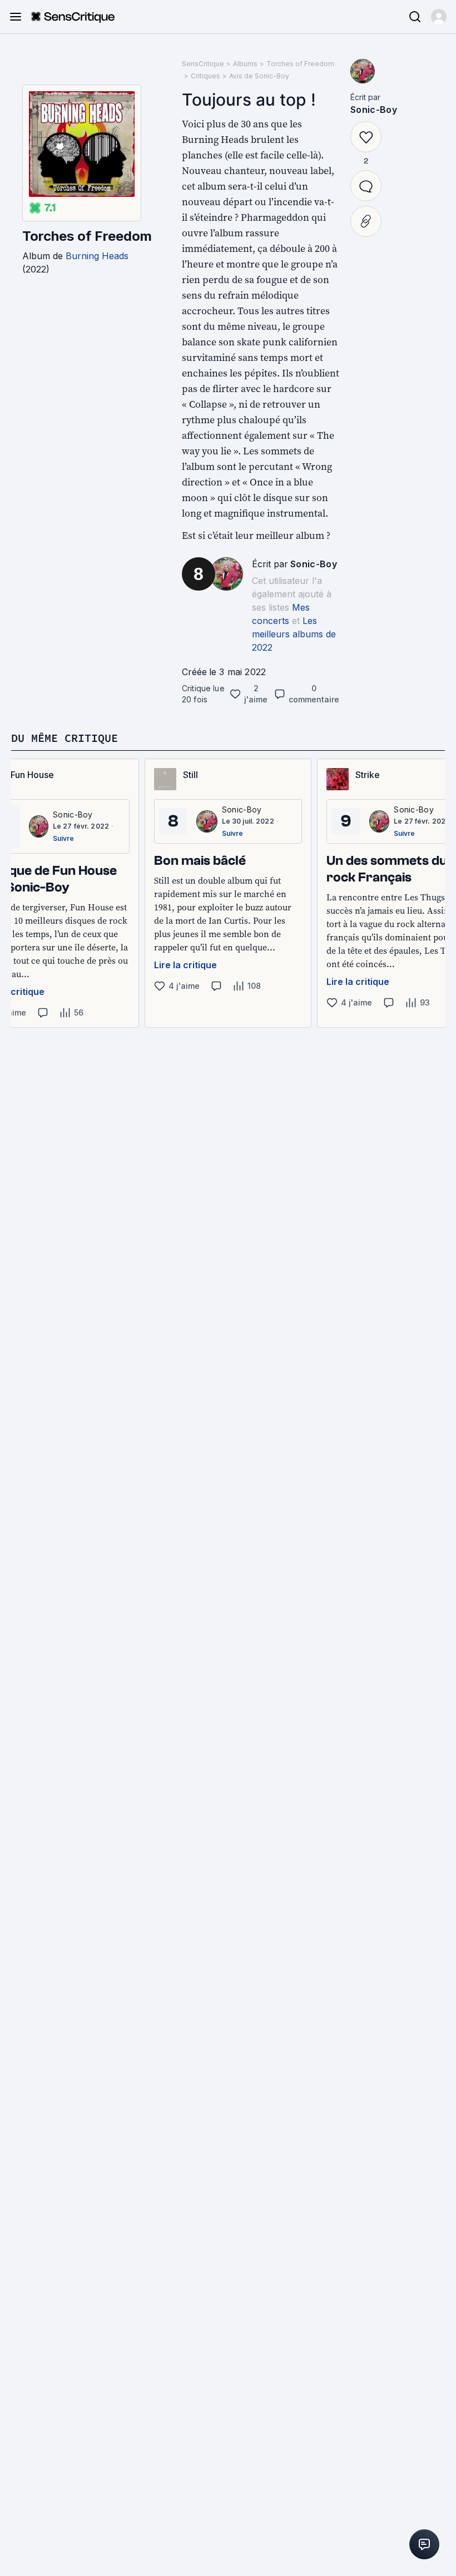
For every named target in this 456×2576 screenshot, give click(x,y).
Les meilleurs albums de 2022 (294, 634)
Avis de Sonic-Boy (259, 76)
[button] (439, 17)
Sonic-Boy (314, 564)
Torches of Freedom (87, 236)
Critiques (205, 76)
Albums (245, 64)
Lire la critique (185, 965)
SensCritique (203, 64)
